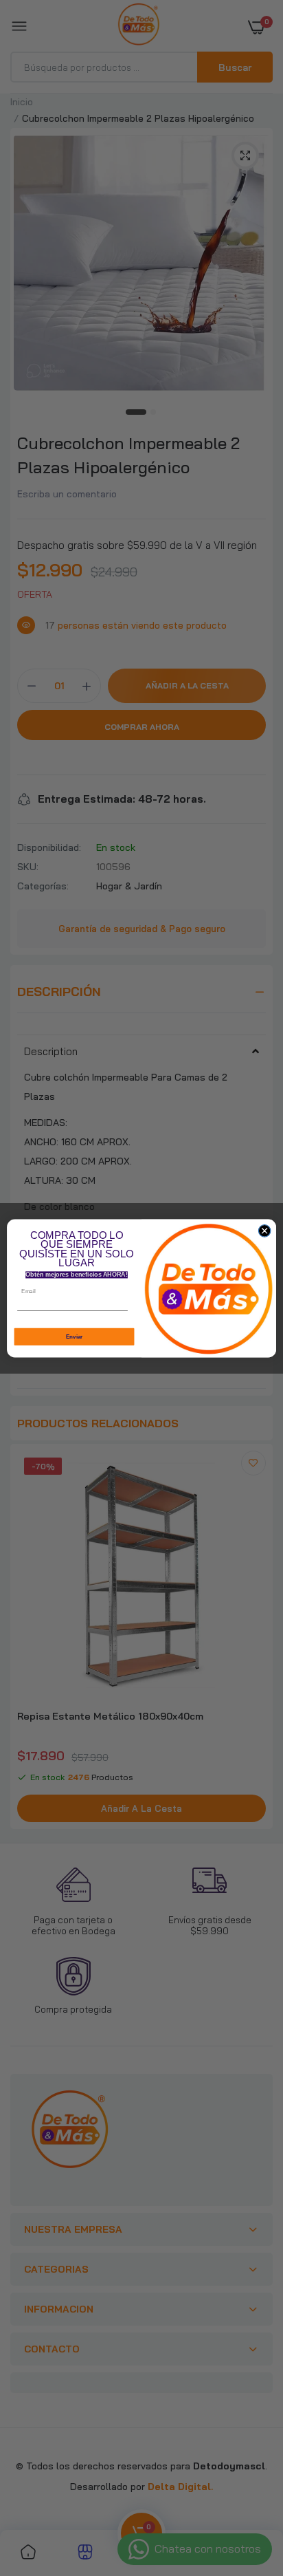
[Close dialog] (264, 1231)
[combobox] (134, 1312)
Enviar (75, 1336)
